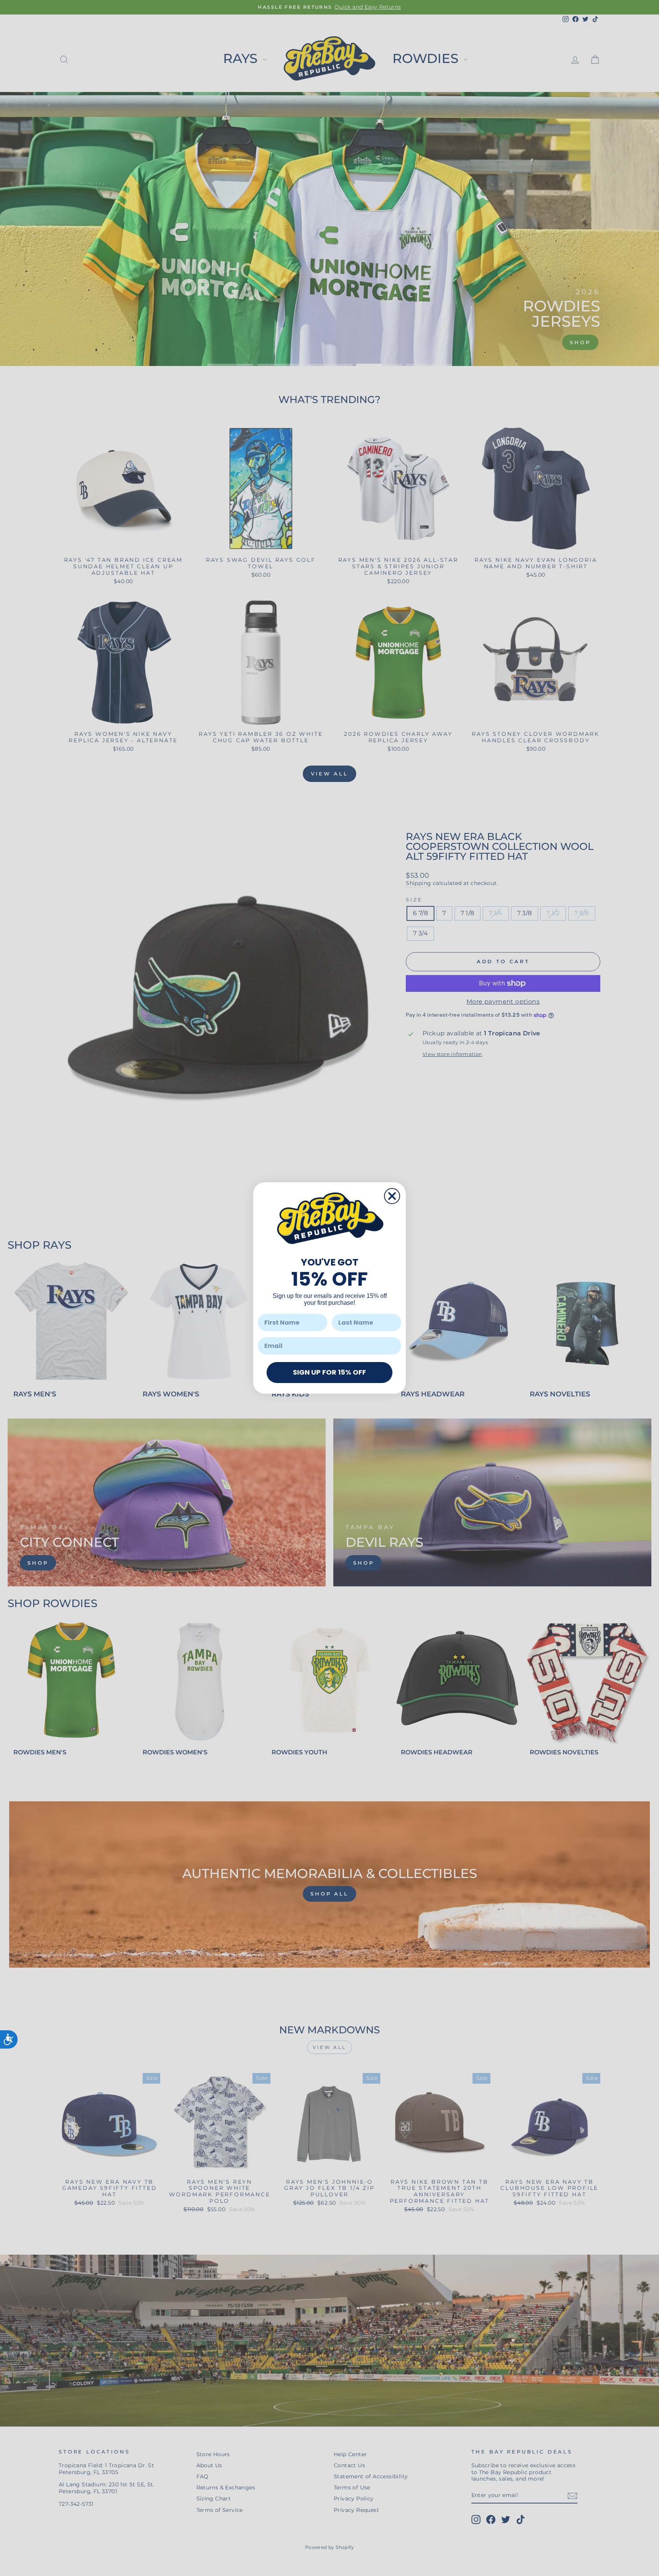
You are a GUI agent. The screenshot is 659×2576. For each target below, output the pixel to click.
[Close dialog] (392, 1196)
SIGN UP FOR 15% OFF (329, 1372)
